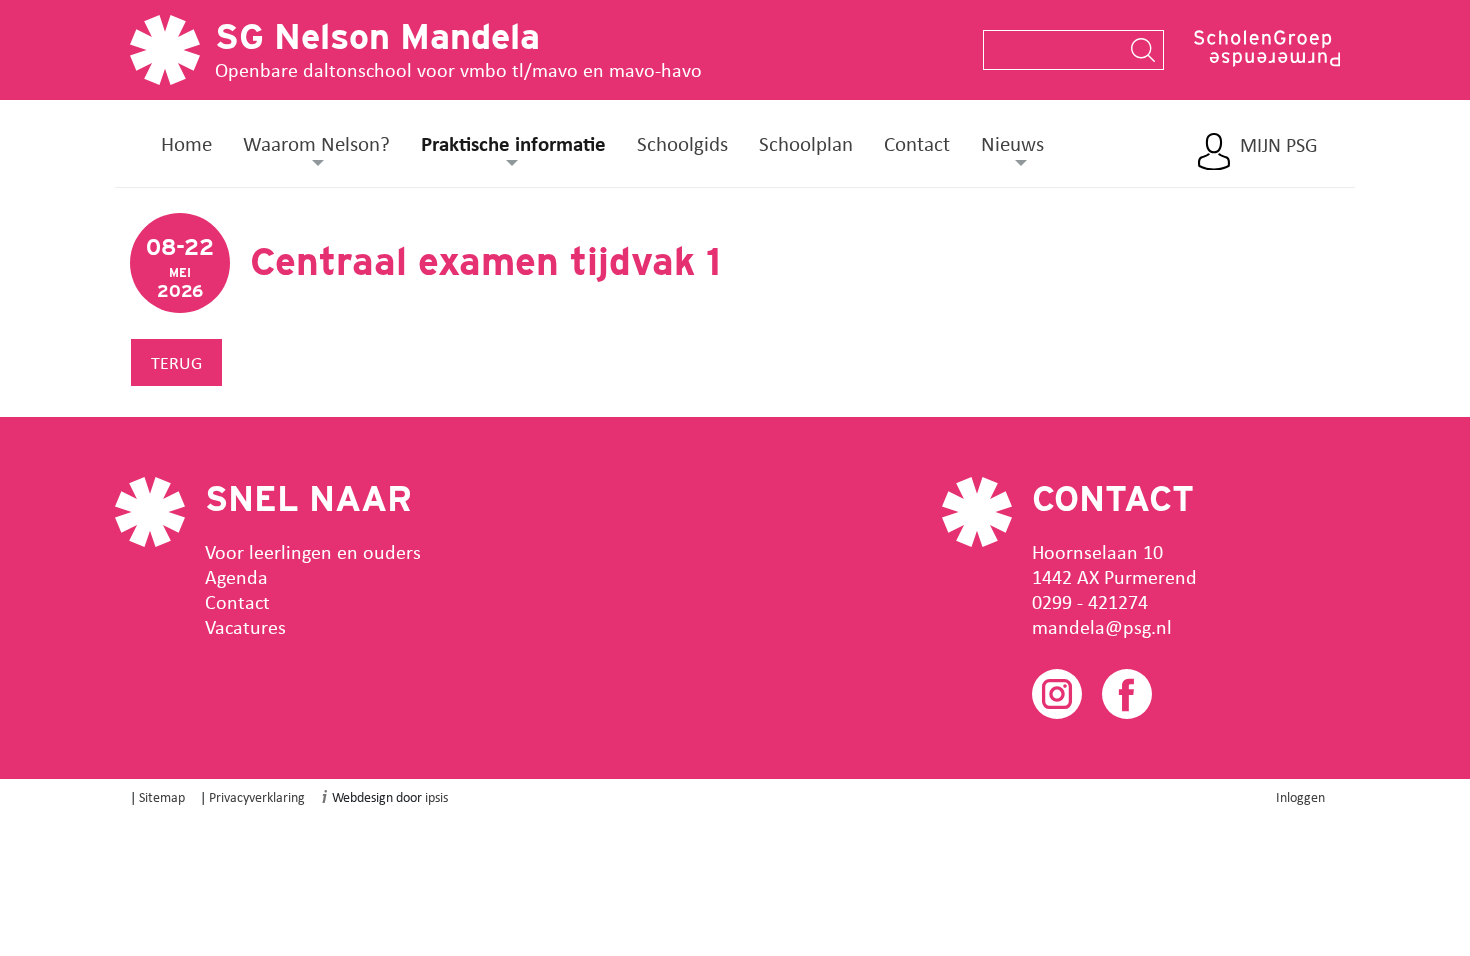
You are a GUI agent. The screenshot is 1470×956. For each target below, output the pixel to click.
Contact (917, 143)
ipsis (436, 796)
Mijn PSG (1279, 145)
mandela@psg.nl (1102, 626)
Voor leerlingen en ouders (313, 551)
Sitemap (162, 796)
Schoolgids (682, 143)
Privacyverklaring (257, 796)
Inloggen (1300, 796)
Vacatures (245, 626)
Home (186, 143)
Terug (176, 362)
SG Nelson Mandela (377, 36)
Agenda (236, 576)
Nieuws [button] (1012, 143)
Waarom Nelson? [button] (316, 143)
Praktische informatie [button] (513, 143)
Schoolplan (806, 143)
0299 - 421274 (1090, 601)
